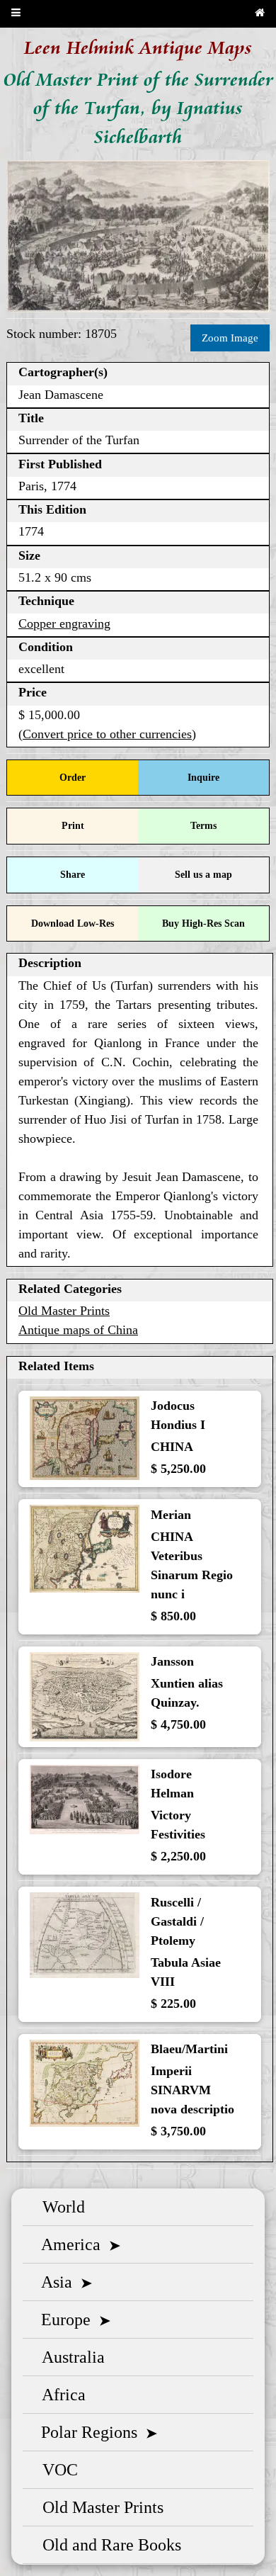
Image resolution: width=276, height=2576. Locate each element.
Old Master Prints (64, 1311)
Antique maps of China (78, 1330)
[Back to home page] (260, 14)
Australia (69, 2357)
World (59, 2207)
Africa (60, 2395)
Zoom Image (230, 338)
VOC (56, 2470)
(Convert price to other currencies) (107, 734)
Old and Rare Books (108, 2545)
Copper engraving (64, 623)
